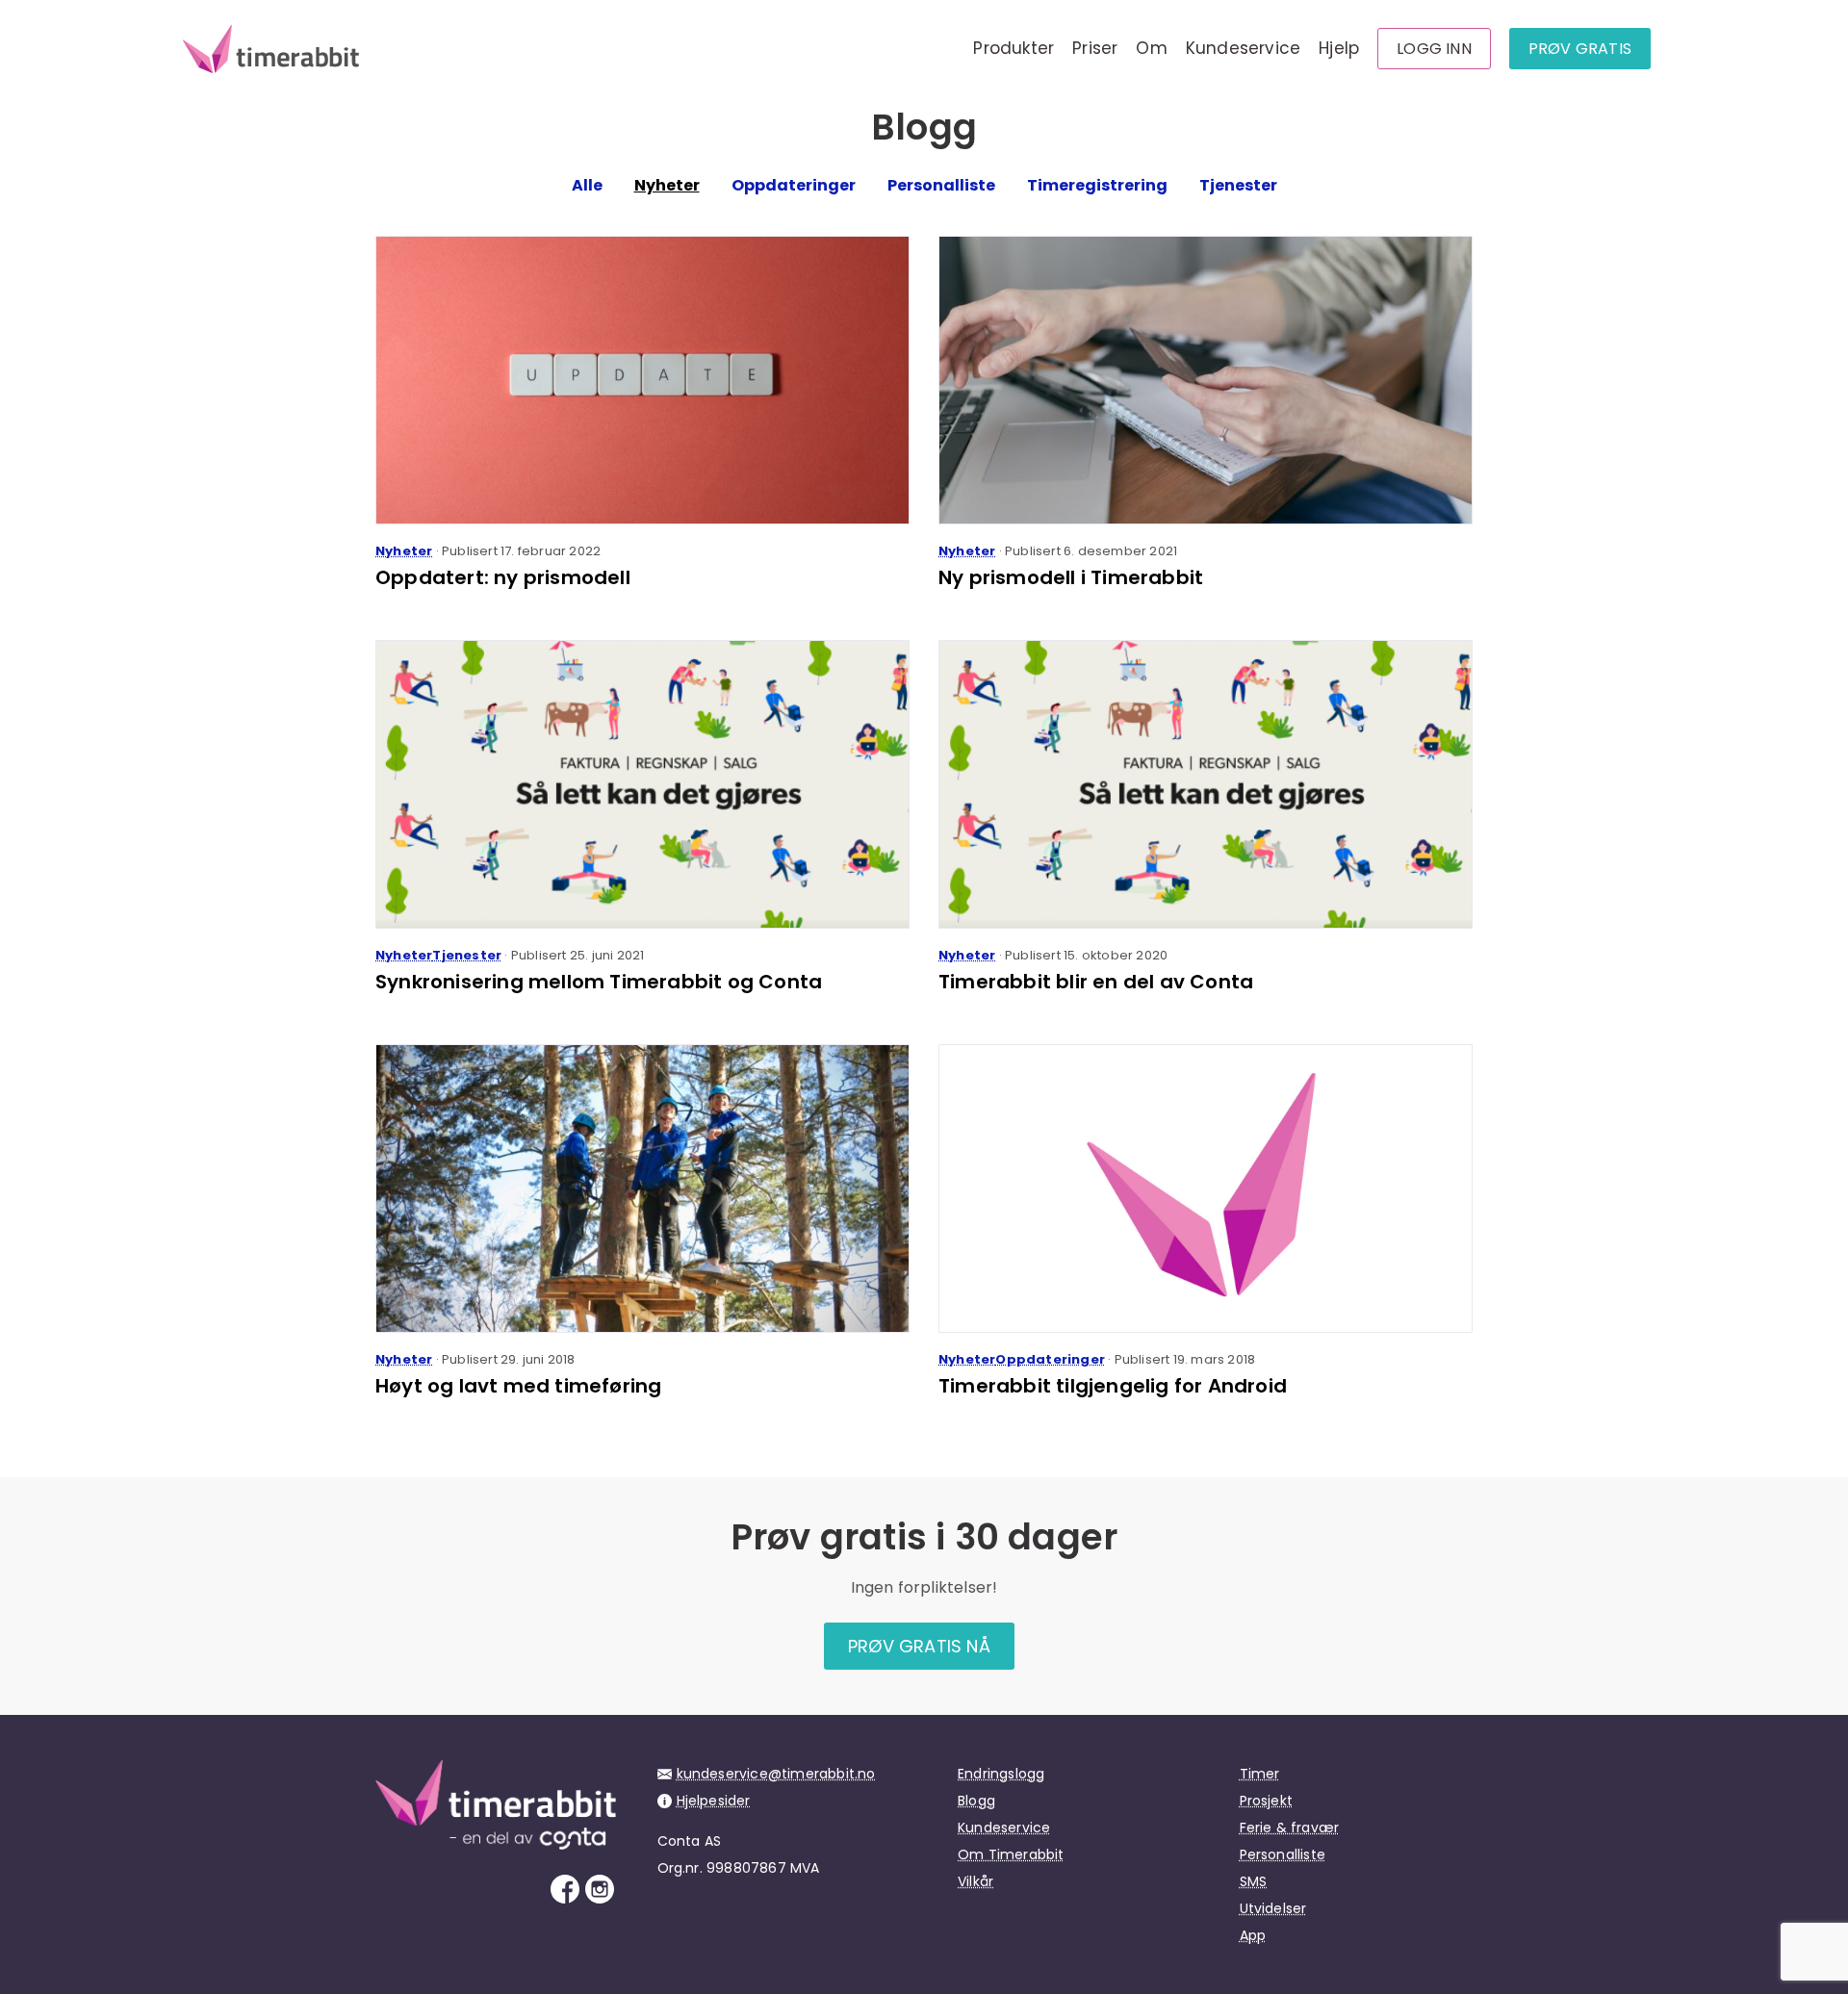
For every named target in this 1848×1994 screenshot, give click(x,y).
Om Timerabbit (1011, 1854)
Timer (1260, 1774)
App (1253, 1935)
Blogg (976, 1801)
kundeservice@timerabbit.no (776, 1774)
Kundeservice (1243, 48)
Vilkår (975, 1881)
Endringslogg (1001, 1774)
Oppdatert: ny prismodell (503, 577)
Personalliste (941, 185)
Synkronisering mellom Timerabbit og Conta (599, 982)
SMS (1254, 1881)
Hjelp (1339, 48)
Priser (1095, 48)
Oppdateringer (794, 185)
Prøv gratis (1580, 49)
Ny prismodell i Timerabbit (1071, 577)
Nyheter (667, 185)
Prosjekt (1267, 1801)
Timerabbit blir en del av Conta (1096, 982)
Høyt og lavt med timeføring (518, 1386)
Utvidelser (1273, 1908)
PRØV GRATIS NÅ (919, 1646)
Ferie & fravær (1290, 1828)
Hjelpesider (714, 1801)
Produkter (1014, 48)
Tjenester (1238, 185)
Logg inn (1434, 49)
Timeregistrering (1097, 185)
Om (1151, 48)
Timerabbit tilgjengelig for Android (1113, 1386)
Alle (587, 185)
